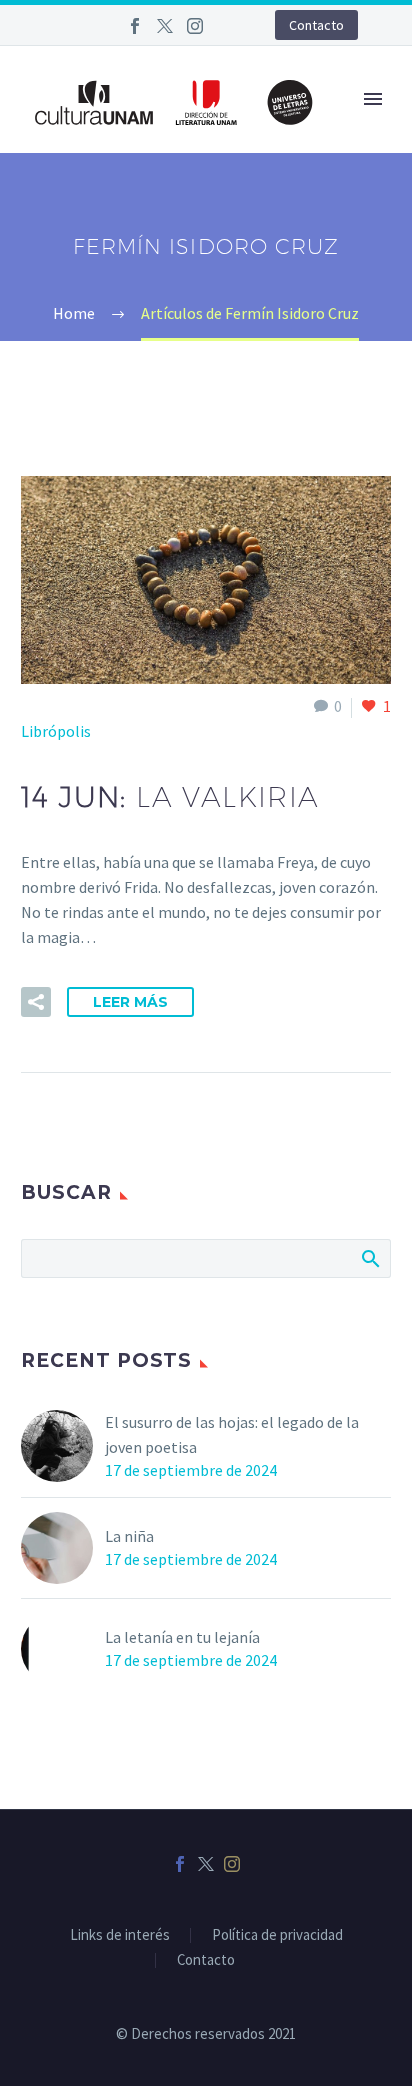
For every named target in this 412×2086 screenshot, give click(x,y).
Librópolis (56, 731)
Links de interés (120, 1935)
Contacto (316, 25)
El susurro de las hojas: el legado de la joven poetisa (232, 1434)
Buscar (369, 1258)
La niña (129, 1536)
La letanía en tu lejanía (182, 1637)
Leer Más (130, 1002)
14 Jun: (170, 796)
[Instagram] (195, 26)
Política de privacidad (277, 1935)
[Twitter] (165, 26)
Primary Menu (373, 99)
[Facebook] (135, 26)
